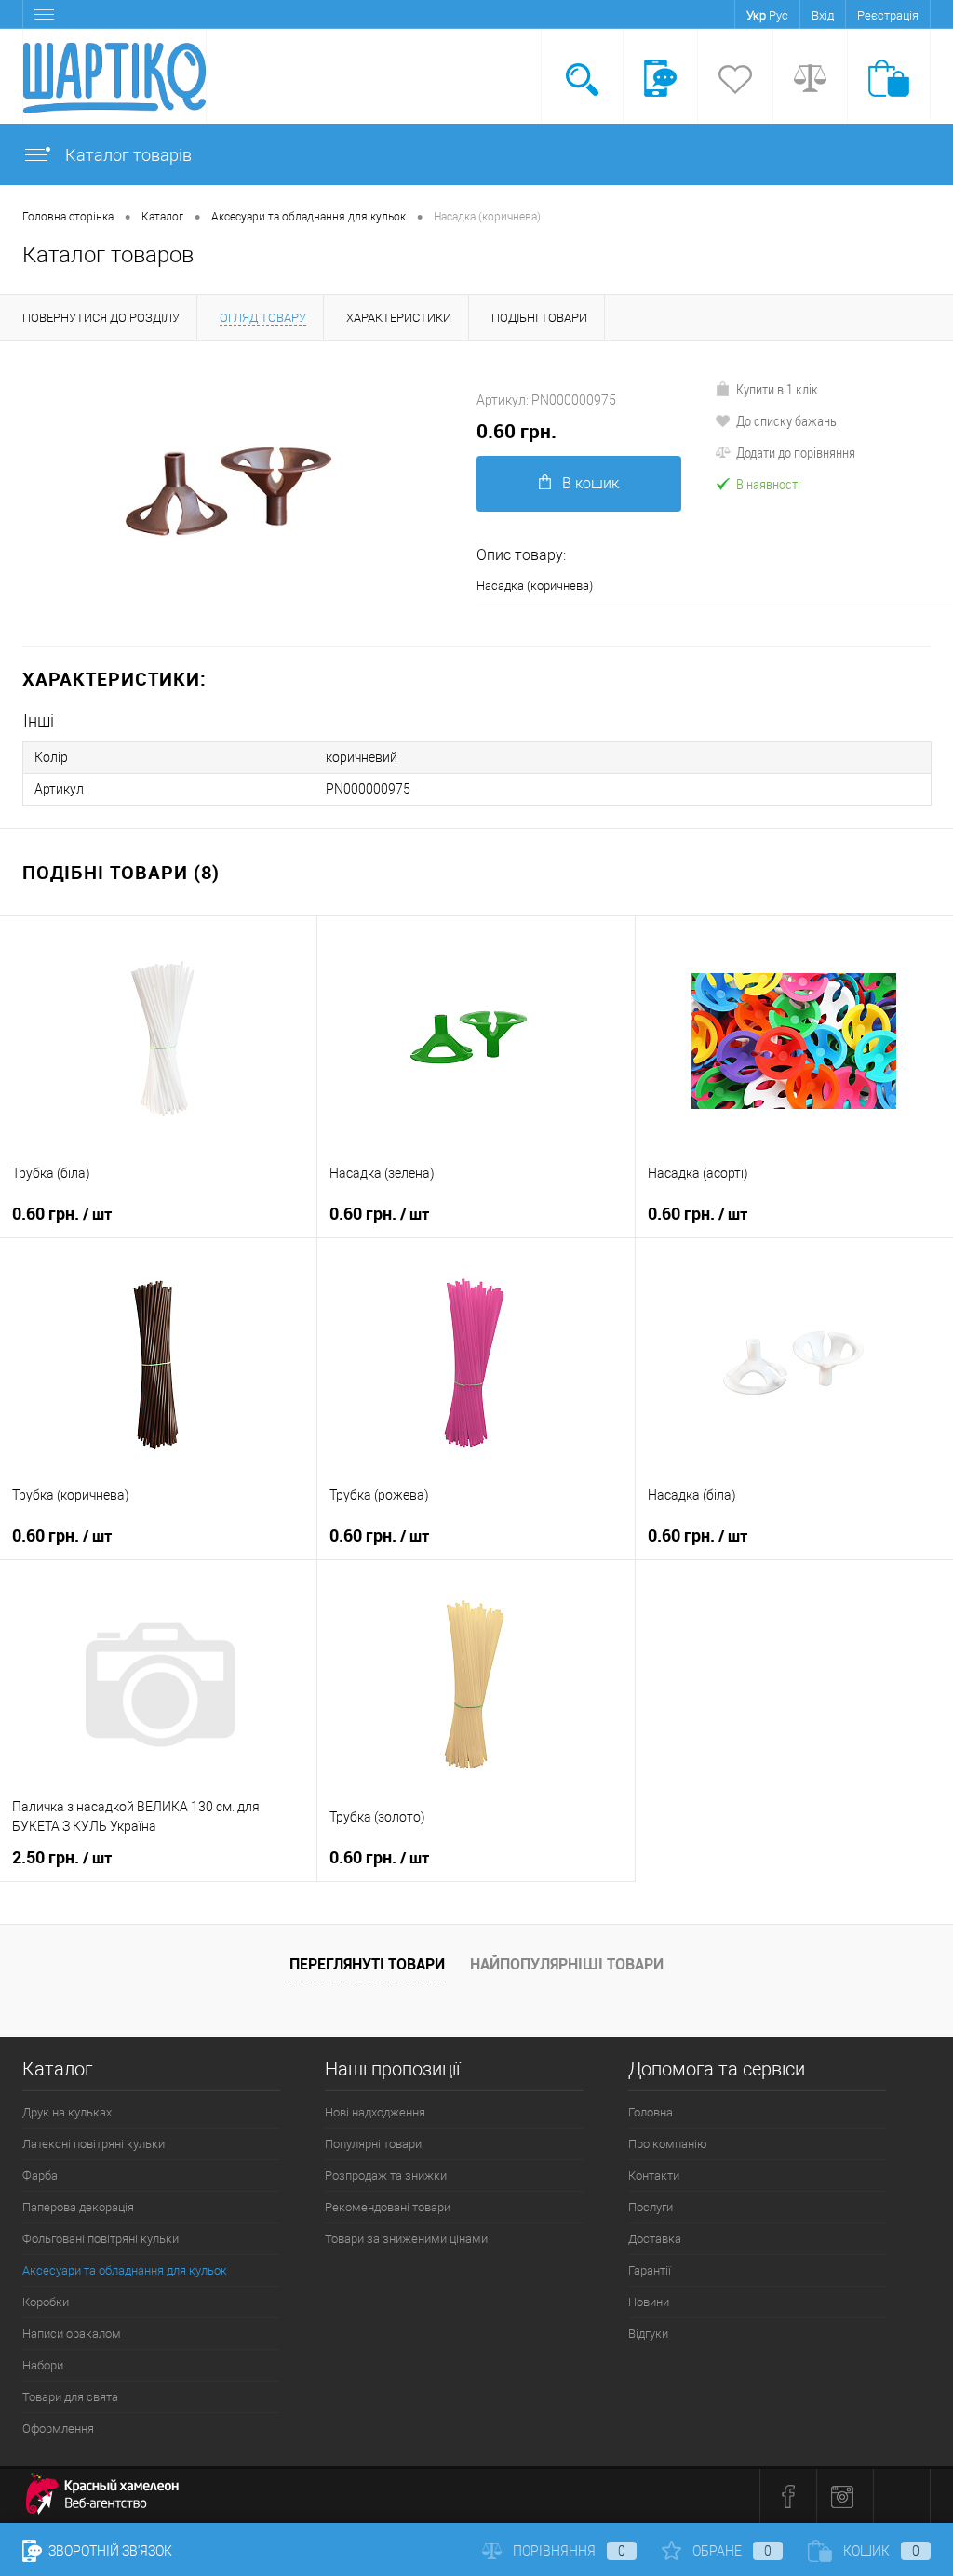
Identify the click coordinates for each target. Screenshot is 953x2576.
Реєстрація (888, 15)
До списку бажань (786, 420)
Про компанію (668, 2144)
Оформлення (58, 2429)
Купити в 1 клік (777, 389)
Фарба (40, 2176)
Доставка (655, 2239)
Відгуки (648, 2334)
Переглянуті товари (367, 1964)
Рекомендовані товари (388, 2207)
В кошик (591, 483)
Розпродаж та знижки (386, 2176)
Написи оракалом (72, 2334)
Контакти (654, 2176)
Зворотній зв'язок (109, 2551)
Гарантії (650, 2270)
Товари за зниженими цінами (406, 2239)
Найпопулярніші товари (567, 1964)
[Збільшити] (238, 494)
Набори (43, 2365)
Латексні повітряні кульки (94, 2144)
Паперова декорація (78, 2207)
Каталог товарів (127, 155)
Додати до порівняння (796, 452)
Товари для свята (70, 2397)
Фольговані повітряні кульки (101, 2239)
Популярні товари (373, 2144)
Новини (649, 2302)
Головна (651, 2112)
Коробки (46, 2302)
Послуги (651, 2207)
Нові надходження (375, 2112)
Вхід (823, 15)
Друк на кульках (67, 2112)
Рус (779, 15)
